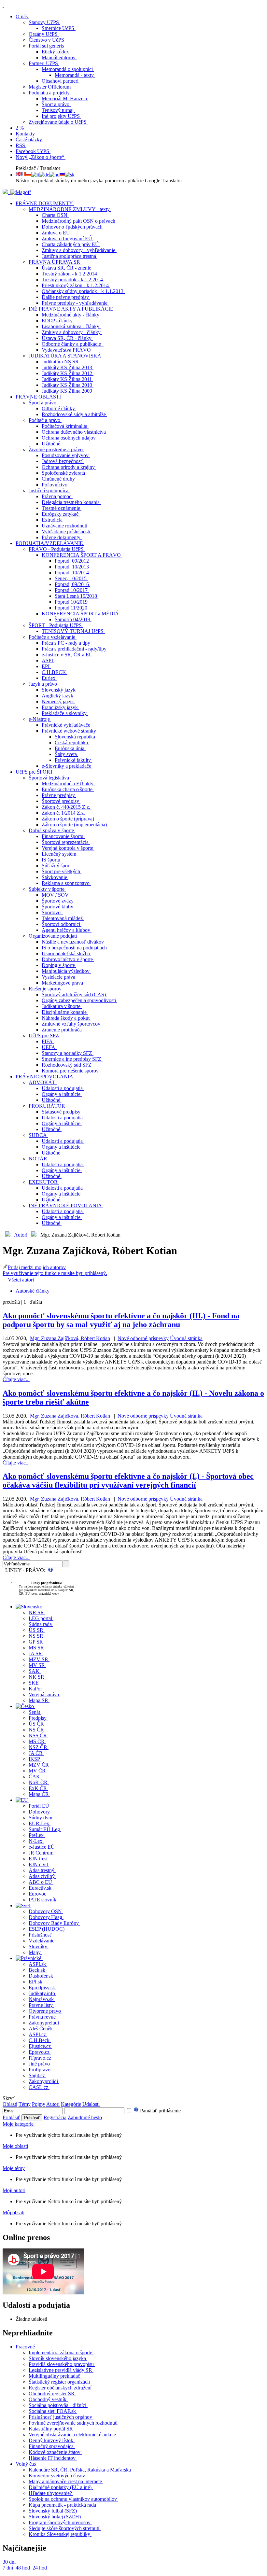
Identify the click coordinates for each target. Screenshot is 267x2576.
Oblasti (10, 2104)
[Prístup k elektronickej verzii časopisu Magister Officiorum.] (21, 192)
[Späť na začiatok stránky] (3, 5)
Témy (25, 2104)
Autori (21, 1235)
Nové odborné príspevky (143, 1338)
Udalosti (91, 2104)
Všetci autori (21, 1280)
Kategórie (71, 2104)
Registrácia (55, 2117)
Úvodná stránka (186, 1338)
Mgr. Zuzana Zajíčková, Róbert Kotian (70, 1338)
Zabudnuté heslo (85, 2117)
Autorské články (33, 1291)
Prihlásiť (11, 2117)
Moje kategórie (18, 2124)
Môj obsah (14, 2212)
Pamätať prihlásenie (160, 2111)
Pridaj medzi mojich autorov (55, 1270)
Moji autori (14, 2190)
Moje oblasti (15, 2146)
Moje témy (14, 2168)
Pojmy (39, 2104)
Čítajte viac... (16, 1379)
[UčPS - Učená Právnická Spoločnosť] (6, 192)
